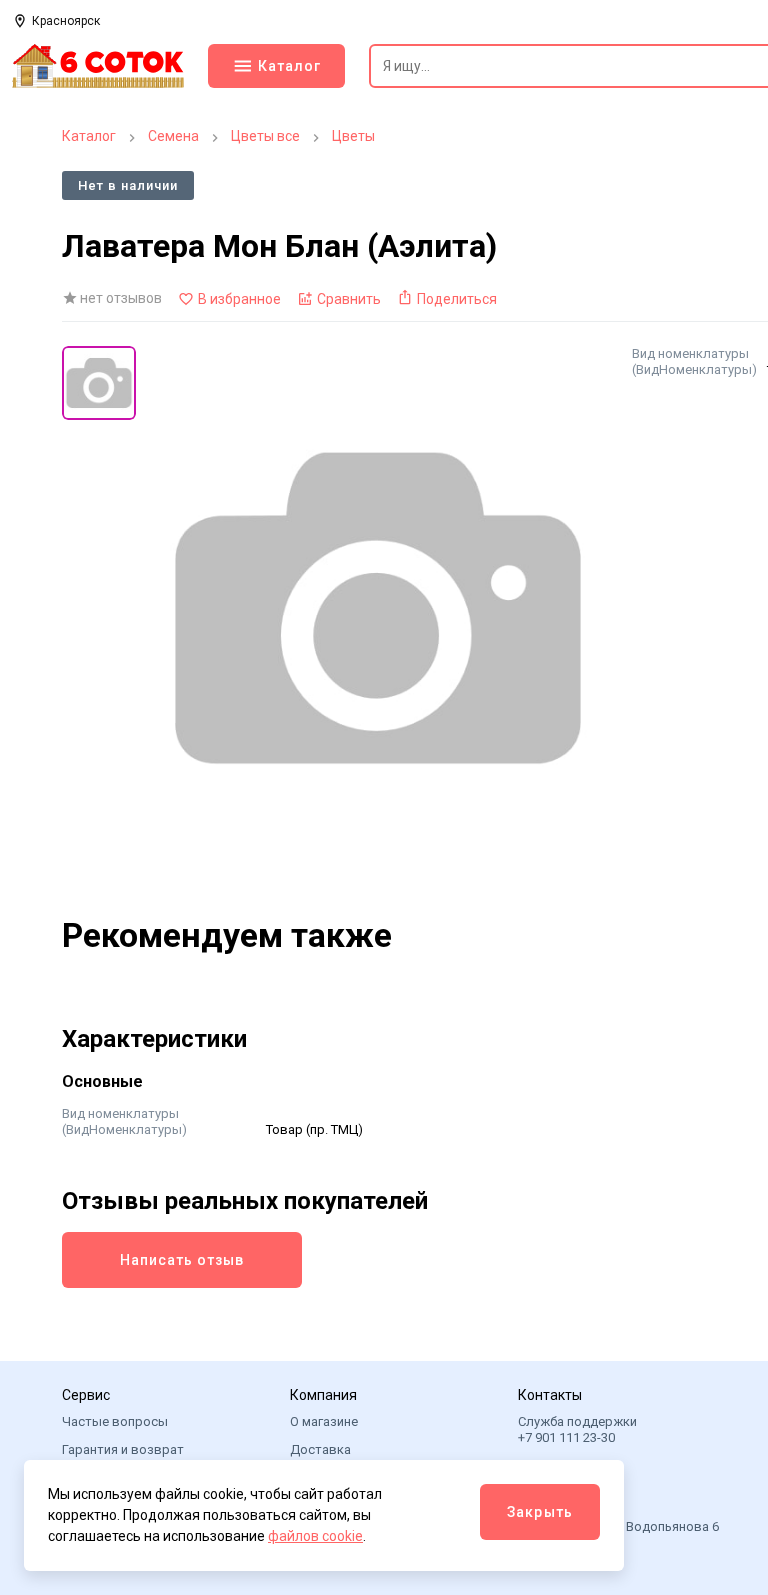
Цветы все (265, 136)
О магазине (324, 1421)
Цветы (353, 136)
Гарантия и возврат (123, 1449)
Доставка (320, 1449)
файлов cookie (315, 1536)
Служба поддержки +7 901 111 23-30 (577, 1429)
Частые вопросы (115, 1421)
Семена (173, 136)
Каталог (89, 136)
